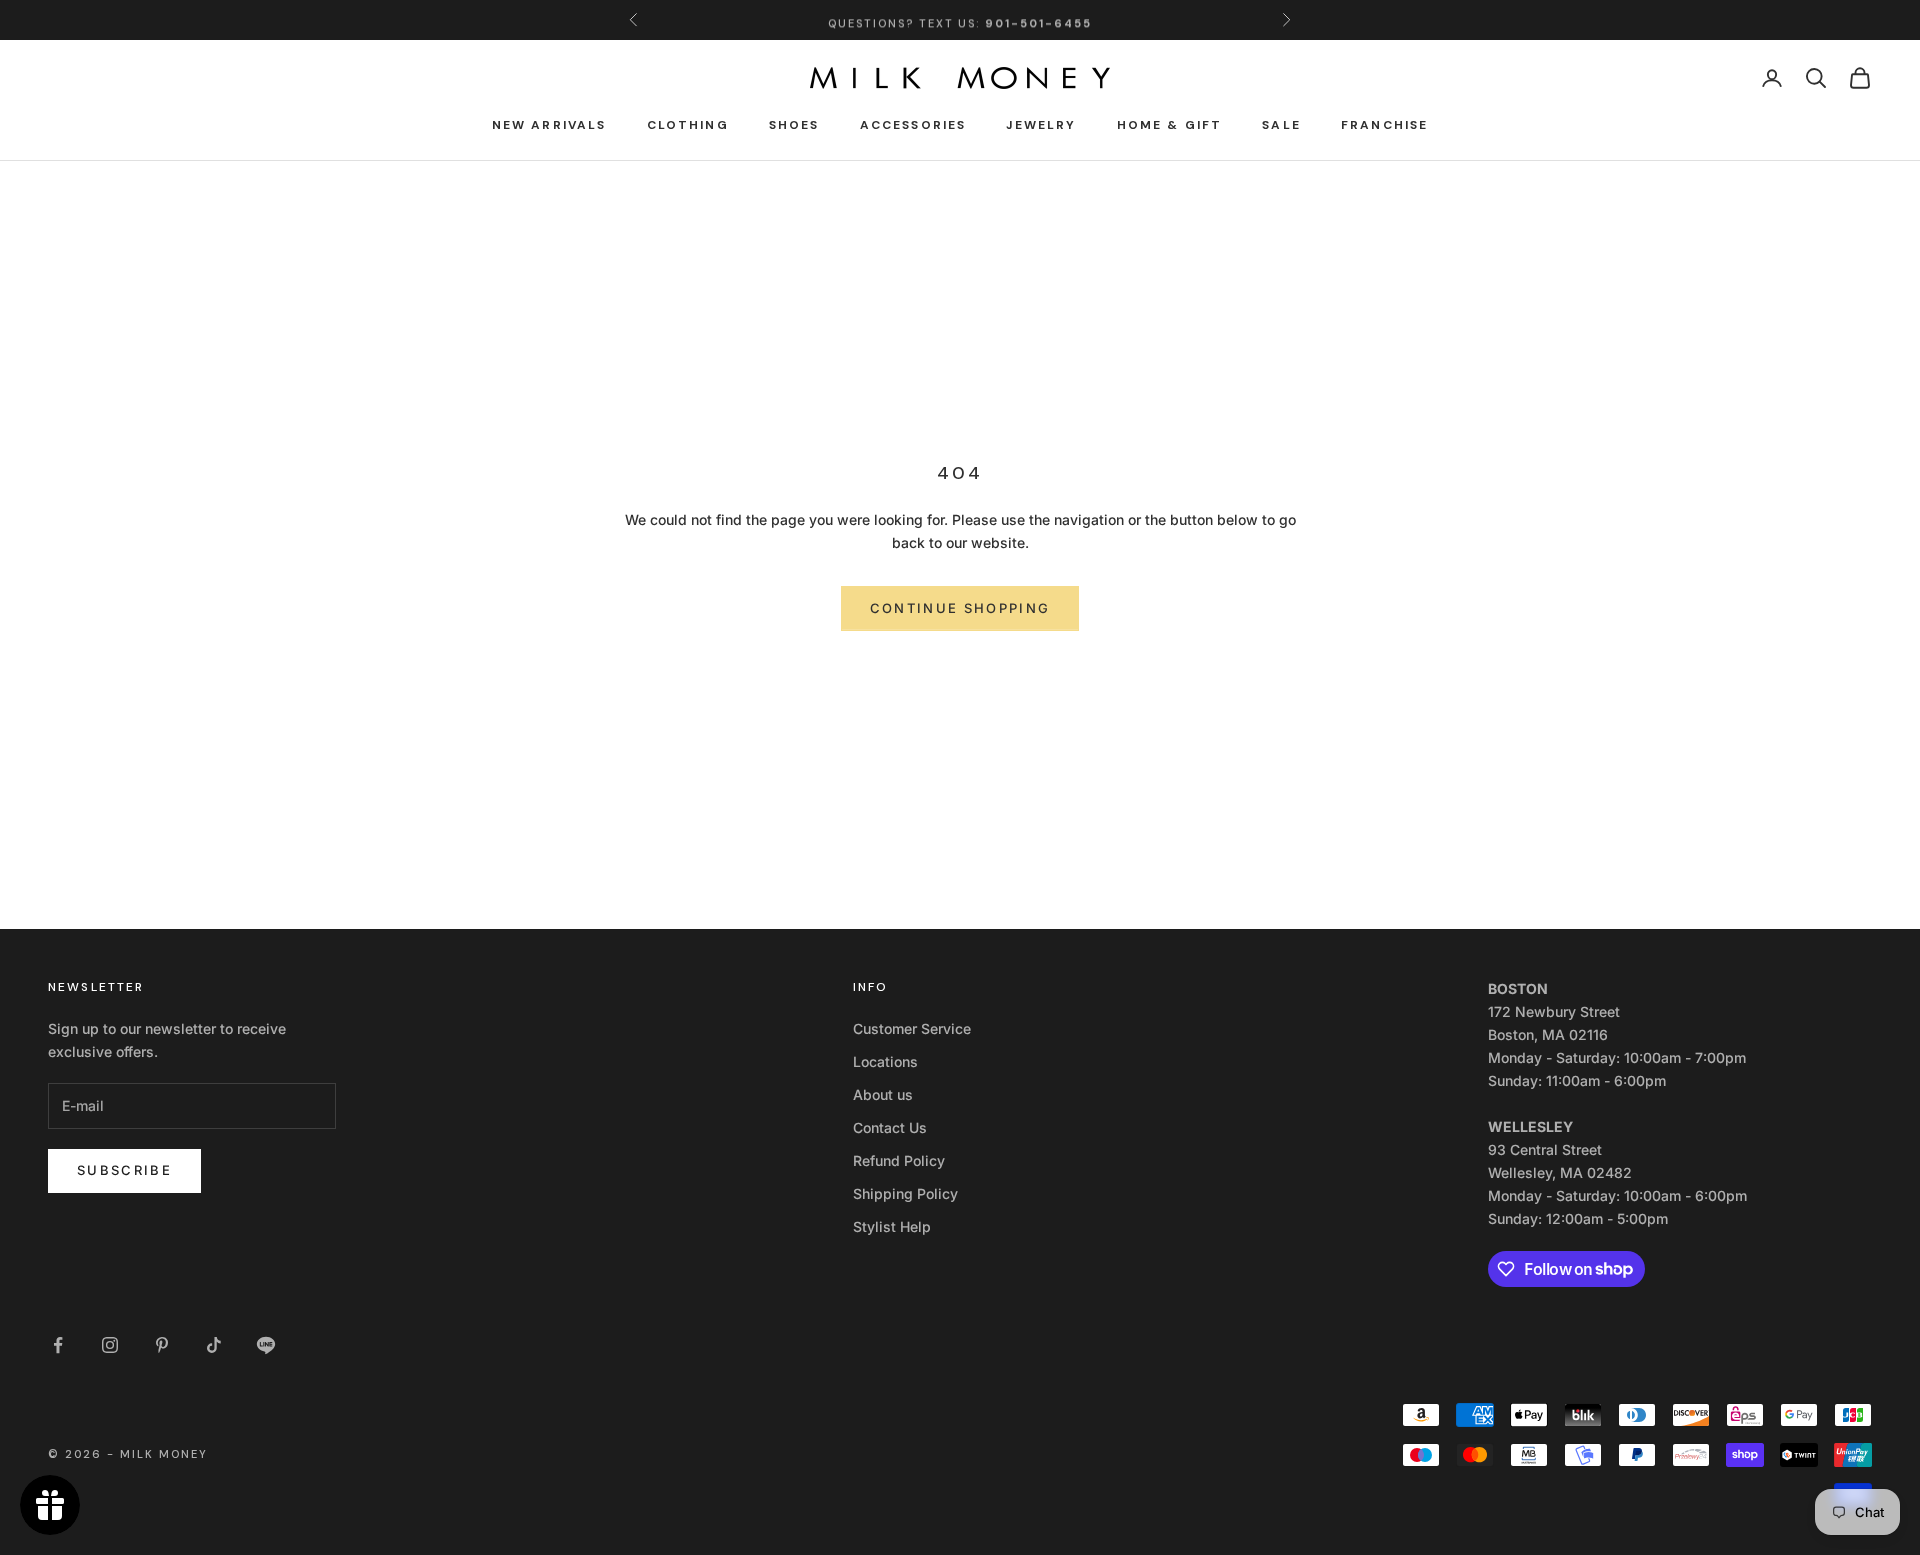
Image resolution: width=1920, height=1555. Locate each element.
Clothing (688, 125)
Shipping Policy (905, 1193)
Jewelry (1041, 125)
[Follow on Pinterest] (162, 1345)
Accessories (913, 125)
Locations (885, 1061)
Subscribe (124, 1170)
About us (883, 1094)
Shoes (794, 125)
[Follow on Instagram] (110, 1345)
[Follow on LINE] (266, 1345)
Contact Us (890, 1127)
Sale (1281, 125)
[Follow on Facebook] (58, 1345)
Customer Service (912, 1028)
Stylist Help (892, 1226)
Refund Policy (899, 1160)
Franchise (1384, 125)
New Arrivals (549, 125)
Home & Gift (1170, 125)
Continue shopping (960, 608)
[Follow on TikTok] (214, 1345)
